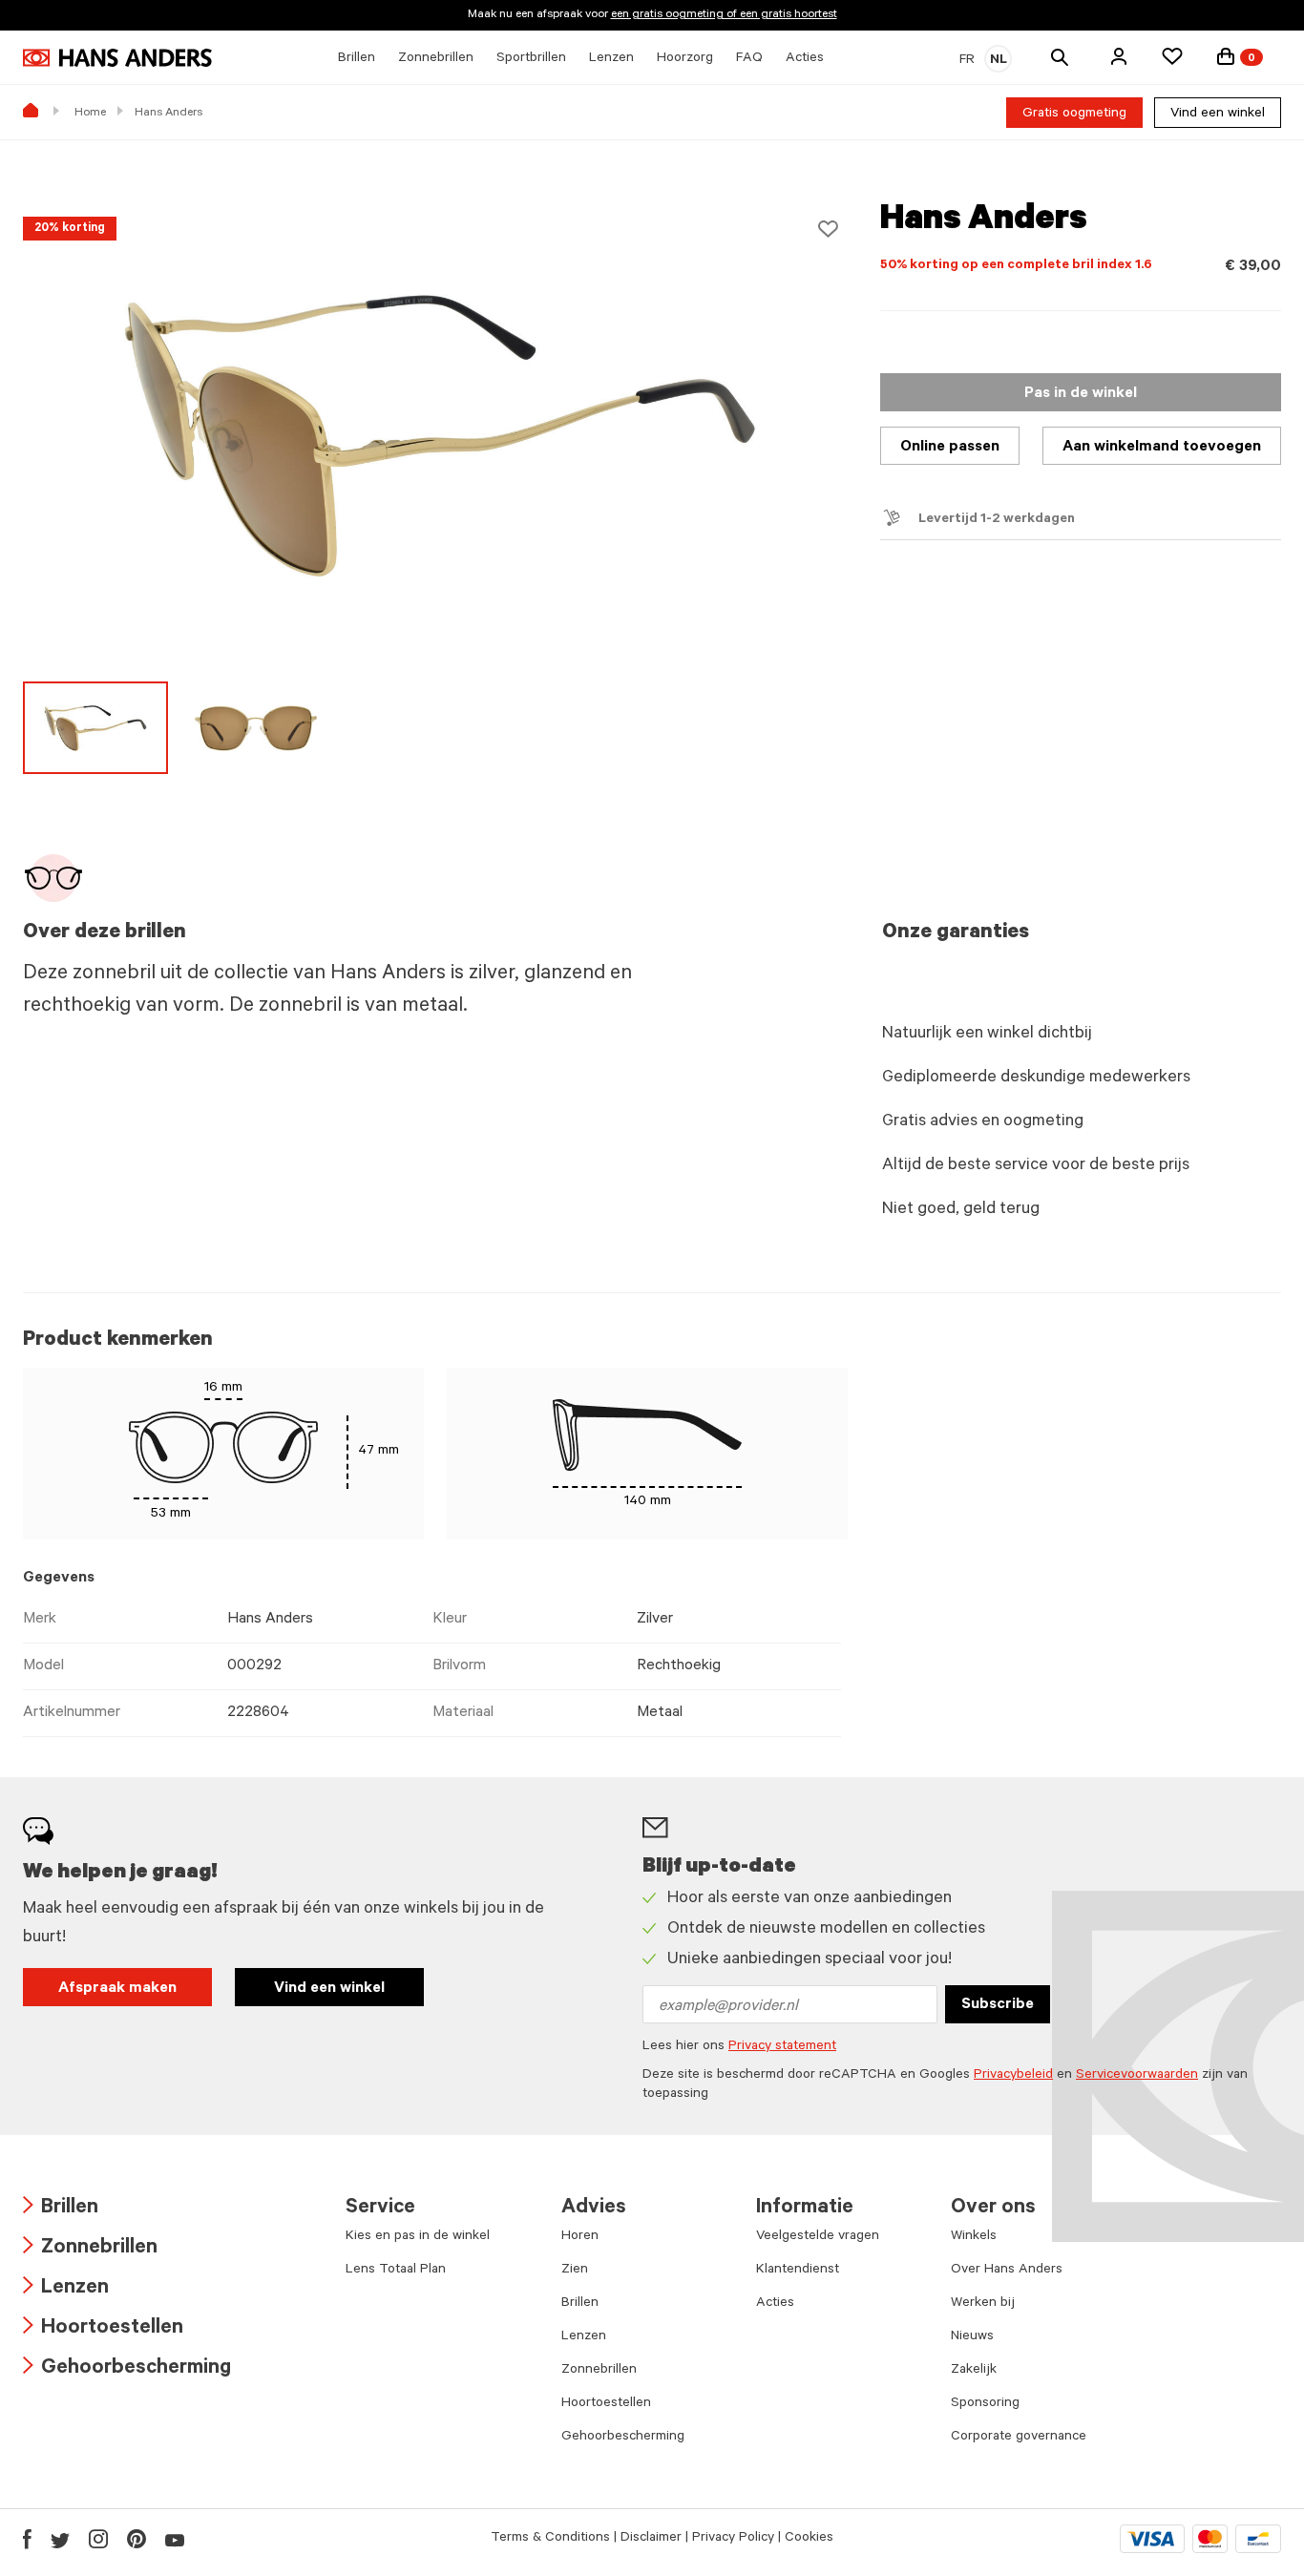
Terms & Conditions (550, 2539)
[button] (1119, 56)
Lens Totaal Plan (396, 2271)
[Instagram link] (98, 2539)
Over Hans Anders (1007, 2271)
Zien (575, 2271)
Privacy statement (782, 2047)
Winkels (974, 2237)
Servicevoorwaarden (1137, 2076)
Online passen (950, 448)
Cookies (809, 2539)
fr (967, 61)
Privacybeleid (1013, 2076)
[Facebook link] (27, 2539)
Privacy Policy (733, 2539)
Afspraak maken (117, 1989)
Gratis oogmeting (1074, 115)
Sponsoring (985, 2404)
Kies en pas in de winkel (418, 2237)
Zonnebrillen (90, 2249)
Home (90, 114)
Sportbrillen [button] (531, 59)
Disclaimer (651, 2539)
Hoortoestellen (103, 2329)
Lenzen (66, 2289)
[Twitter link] (60, 2539)
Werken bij (983, 2304)
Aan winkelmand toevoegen (1162, 448)
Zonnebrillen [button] (436, 59)
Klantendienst (798, 2271)
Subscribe (998, 2005)
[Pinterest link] (137, 2539)
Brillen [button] (357, 59)
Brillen (61, 2209)
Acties (775, 2304)
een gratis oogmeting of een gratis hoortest (724, 15)
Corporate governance (1019, 2438)
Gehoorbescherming (127, 2369)
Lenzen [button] (611, 59)
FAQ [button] (749, 59)
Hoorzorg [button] (685, 59)
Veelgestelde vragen (818, 2237)
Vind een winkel (1218, 115)
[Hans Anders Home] (117, 58)
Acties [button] (805, 59)
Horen (580, 2237)
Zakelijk (974, 2371)
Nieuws (972, 2337)
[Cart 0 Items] (1226, 56)
